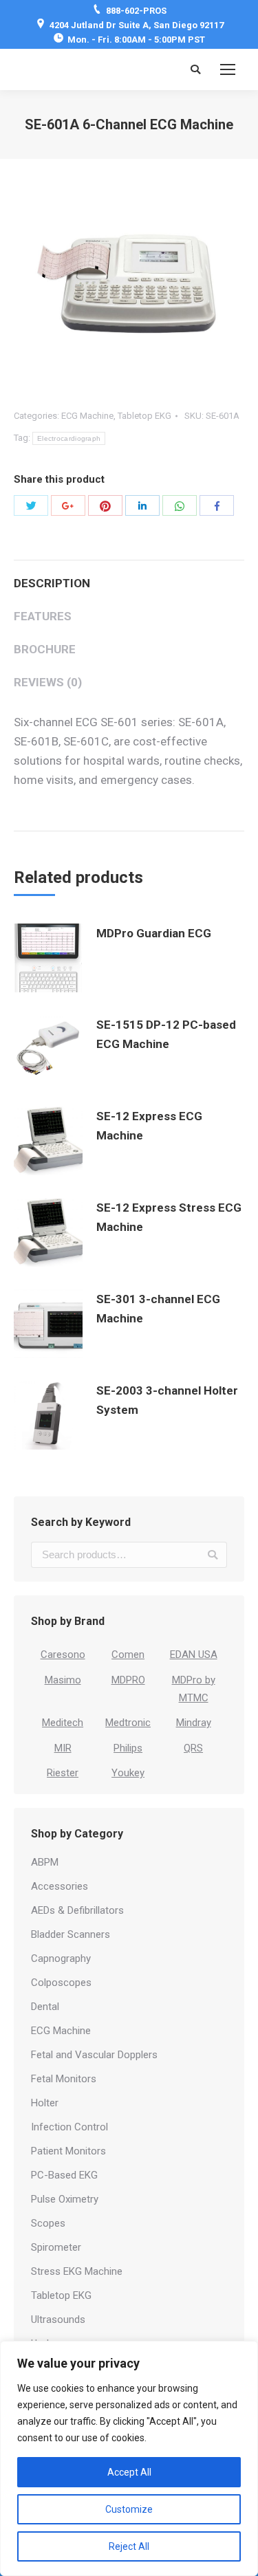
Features (43, 616)
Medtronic (128, 1723)
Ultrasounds (58, 2320)
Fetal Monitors (64, 2079)
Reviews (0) (48, 682)
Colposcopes (61, 1983)
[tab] (129, 576)
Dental (45, 2007)
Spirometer (56, 2247)
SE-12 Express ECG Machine (149, 1126)
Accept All (129, 2472)
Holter (45, 2103)
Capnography (61, 1958)
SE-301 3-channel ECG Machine (158, 1309)
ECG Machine (87, 416)
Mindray (194, 1723)
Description (52, 583)
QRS (193, 1748)
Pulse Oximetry (65, 2199)
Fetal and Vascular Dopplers (94, 2055)
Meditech (63, 1723)
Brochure (45, 649)
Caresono (63, 1655)
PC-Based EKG (64, 2175)
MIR (63, 1748)
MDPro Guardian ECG (154, 933)
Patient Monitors (68, 2151)
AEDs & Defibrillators (77, 1910)
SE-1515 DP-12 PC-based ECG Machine (166, 1034)
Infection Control (69, 2127)
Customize (129, 2509)
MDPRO (128, 1680)
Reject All (129, 2546)
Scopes (48, 2223)
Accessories (60, 1886)
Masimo (63, 1680)
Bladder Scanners (71, 1934)
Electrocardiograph (69, 438)
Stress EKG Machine (77, 2271)
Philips (128, 1748)
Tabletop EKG (144, 416)
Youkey (128, 1773)
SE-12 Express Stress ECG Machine (169, 1217)
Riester (63, 1773)
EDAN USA (194, 1655)
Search (213, 1555)
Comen (128, 1655)
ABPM (45, 1862)
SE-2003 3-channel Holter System (167, 1400)
